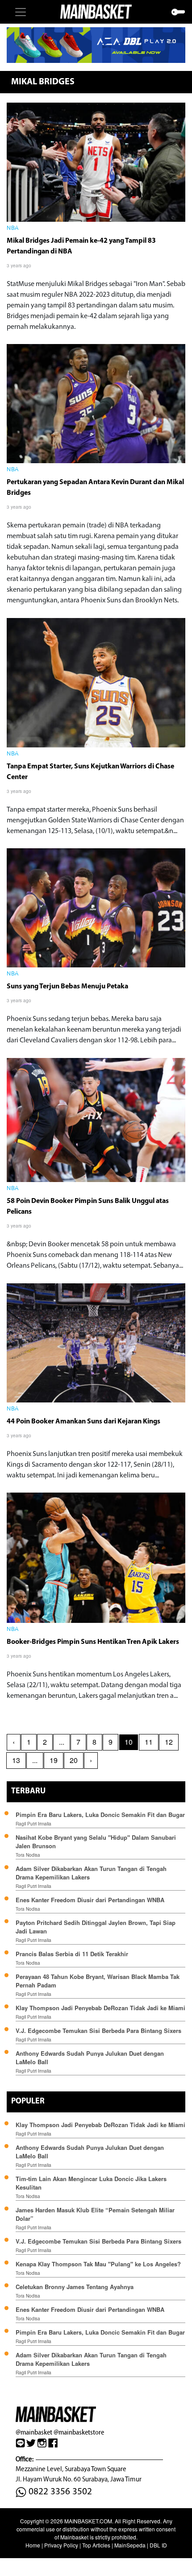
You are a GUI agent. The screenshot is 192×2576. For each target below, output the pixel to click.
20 (74, 1760)
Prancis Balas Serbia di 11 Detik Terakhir (72, 1954)
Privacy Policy (61, 2545)
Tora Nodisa (28, 1855)
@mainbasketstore (79, 2432)
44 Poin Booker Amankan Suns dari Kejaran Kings (83, 1422)
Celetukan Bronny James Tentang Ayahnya (75, 2287)
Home (33, 2545)
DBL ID (158, 2545)
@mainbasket (34, 2432)
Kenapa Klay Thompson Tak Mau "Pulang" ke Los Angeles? (98, 2264)
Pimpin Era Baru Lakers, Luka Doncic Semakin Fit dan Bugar (100, 1815)
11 (149, 1742)
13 (16, 1760)
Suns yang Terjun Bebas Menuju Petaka (67, 987)
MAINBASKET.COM (88, 2521)
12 (169, 1742)
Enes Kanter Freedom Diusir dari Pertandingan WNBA (90, 1900)
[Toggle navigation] (21, 12)
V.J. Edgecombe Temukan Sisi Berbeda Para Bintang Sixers (98, 2031)
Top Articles (96, 2545)
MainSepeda (130, 2545)
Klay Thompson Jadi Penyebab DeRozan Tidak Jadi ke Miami (100, 2008)
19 (54, 1760)
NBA (13, 228)
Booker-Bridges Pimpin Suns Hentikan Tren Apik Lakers (93, 1642)
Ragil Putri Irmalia (33, 1824)
